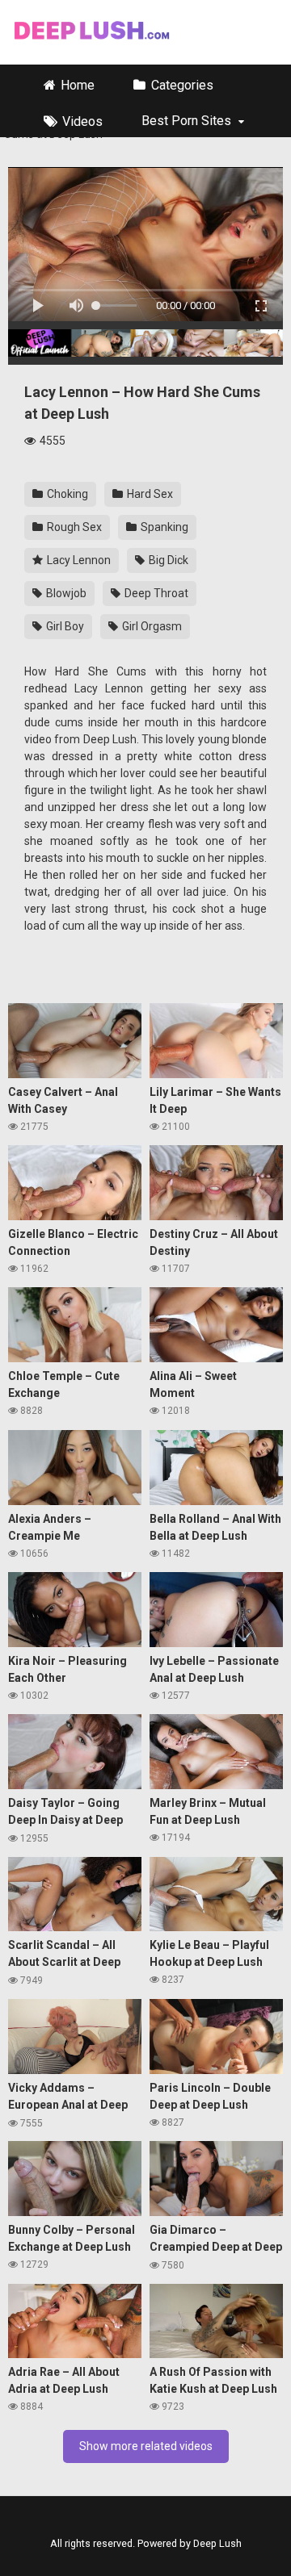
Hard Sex (149, 494)
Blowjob (65, 593)
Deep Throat (155, 593)
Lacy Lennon (78, 560)
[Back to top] (278, 2552)
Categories (182, 85)
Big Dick (167, 560)
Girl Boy (64, 626)
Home (78, 85)
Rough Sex (73, 527)
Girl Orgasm (151, 626)
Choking (66, 494)
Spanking (163, 527)
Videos (82, 121)
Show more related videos (146, 2446)
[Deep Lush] (91, 32)
